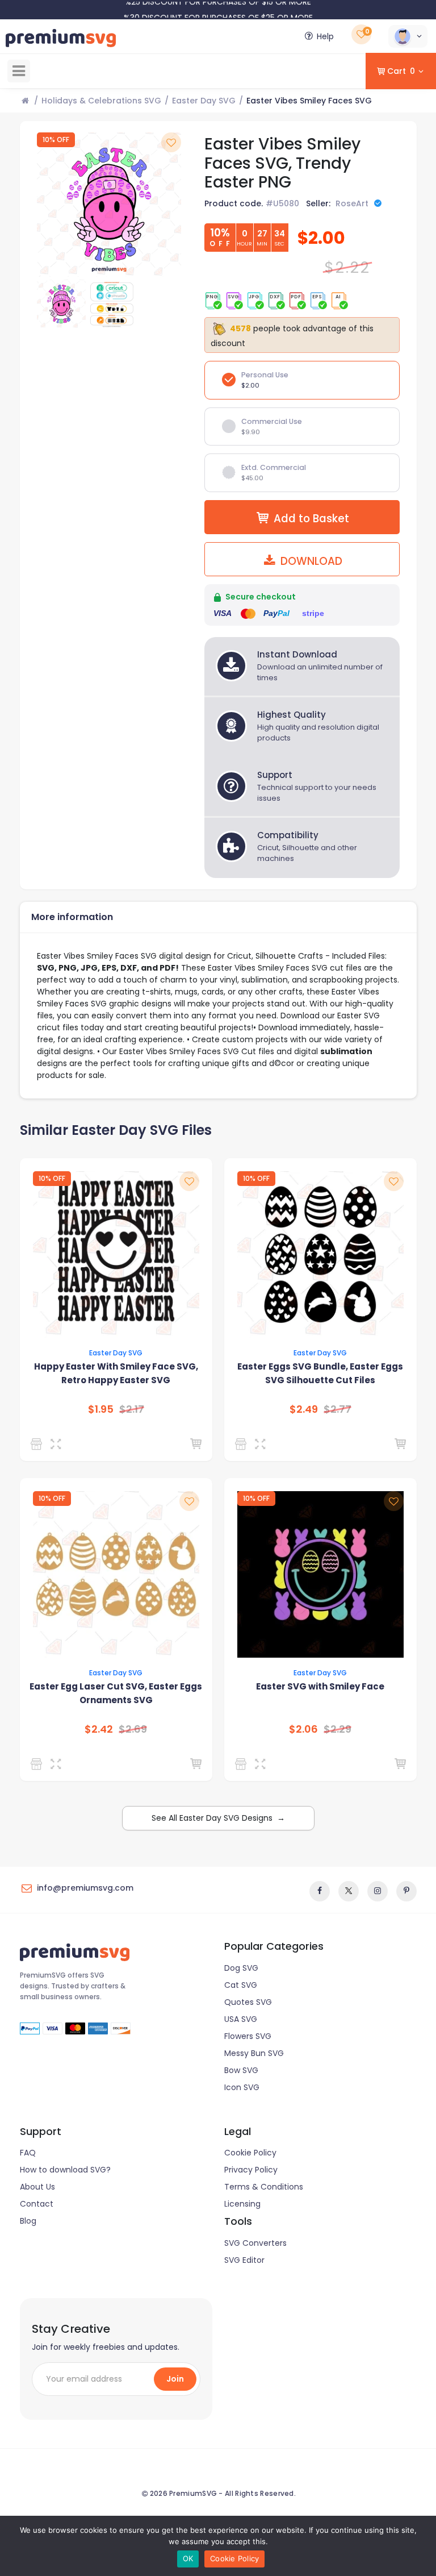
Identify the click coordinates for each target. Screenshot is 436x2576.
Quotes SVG (248, 2002)
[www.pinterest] (406, 1891)
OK (188, 2558)
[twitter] (349, 1891)
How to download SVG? (65, 2170)
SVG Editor (244, 2260)
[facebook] (320, 1891)
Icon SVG (242, 2087)
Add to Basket (311, 519)
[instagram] (378, 1891)
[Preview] (58, 1444)
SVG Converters (255, 2243)
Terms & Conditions (264, 2187)
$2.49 (304, 1409)
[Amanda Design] (38, 1444)
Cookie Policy (250, 2153)
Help (325, 36)
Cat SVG (241, 1985)
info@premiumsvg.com (85, 1888)
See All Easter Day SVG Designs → (218, 1818)
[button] (408, 36)
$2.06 (303, 1729)
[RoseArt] (243, 1444)
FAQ (28, 2153)
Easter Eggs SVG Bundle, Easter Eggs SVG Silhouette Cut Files (320, 1373)
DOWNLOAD (310, 561)
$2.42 (99, 1729)
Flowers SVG (248, 2036)
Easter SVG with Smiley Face (320, 1686)
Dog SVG (241, 1968)
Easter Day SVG (204, 101)
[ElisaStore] (243, 1764)
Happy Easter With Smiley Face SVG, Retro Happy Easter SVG (116, 1373)
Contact (37, 2204)
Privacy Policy (251, 2170)
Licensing (242, 2204)
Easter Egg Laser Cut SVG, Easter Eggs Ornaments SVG (116, 1693)
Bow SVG (241, 2070)
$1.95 (101, 1409)
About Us (37, 2187)
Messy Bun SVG (254, 2053)
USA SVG (241, 2019)
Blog (28, 2221)
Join (175, 2379)
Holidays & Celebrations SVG (101, 101)
